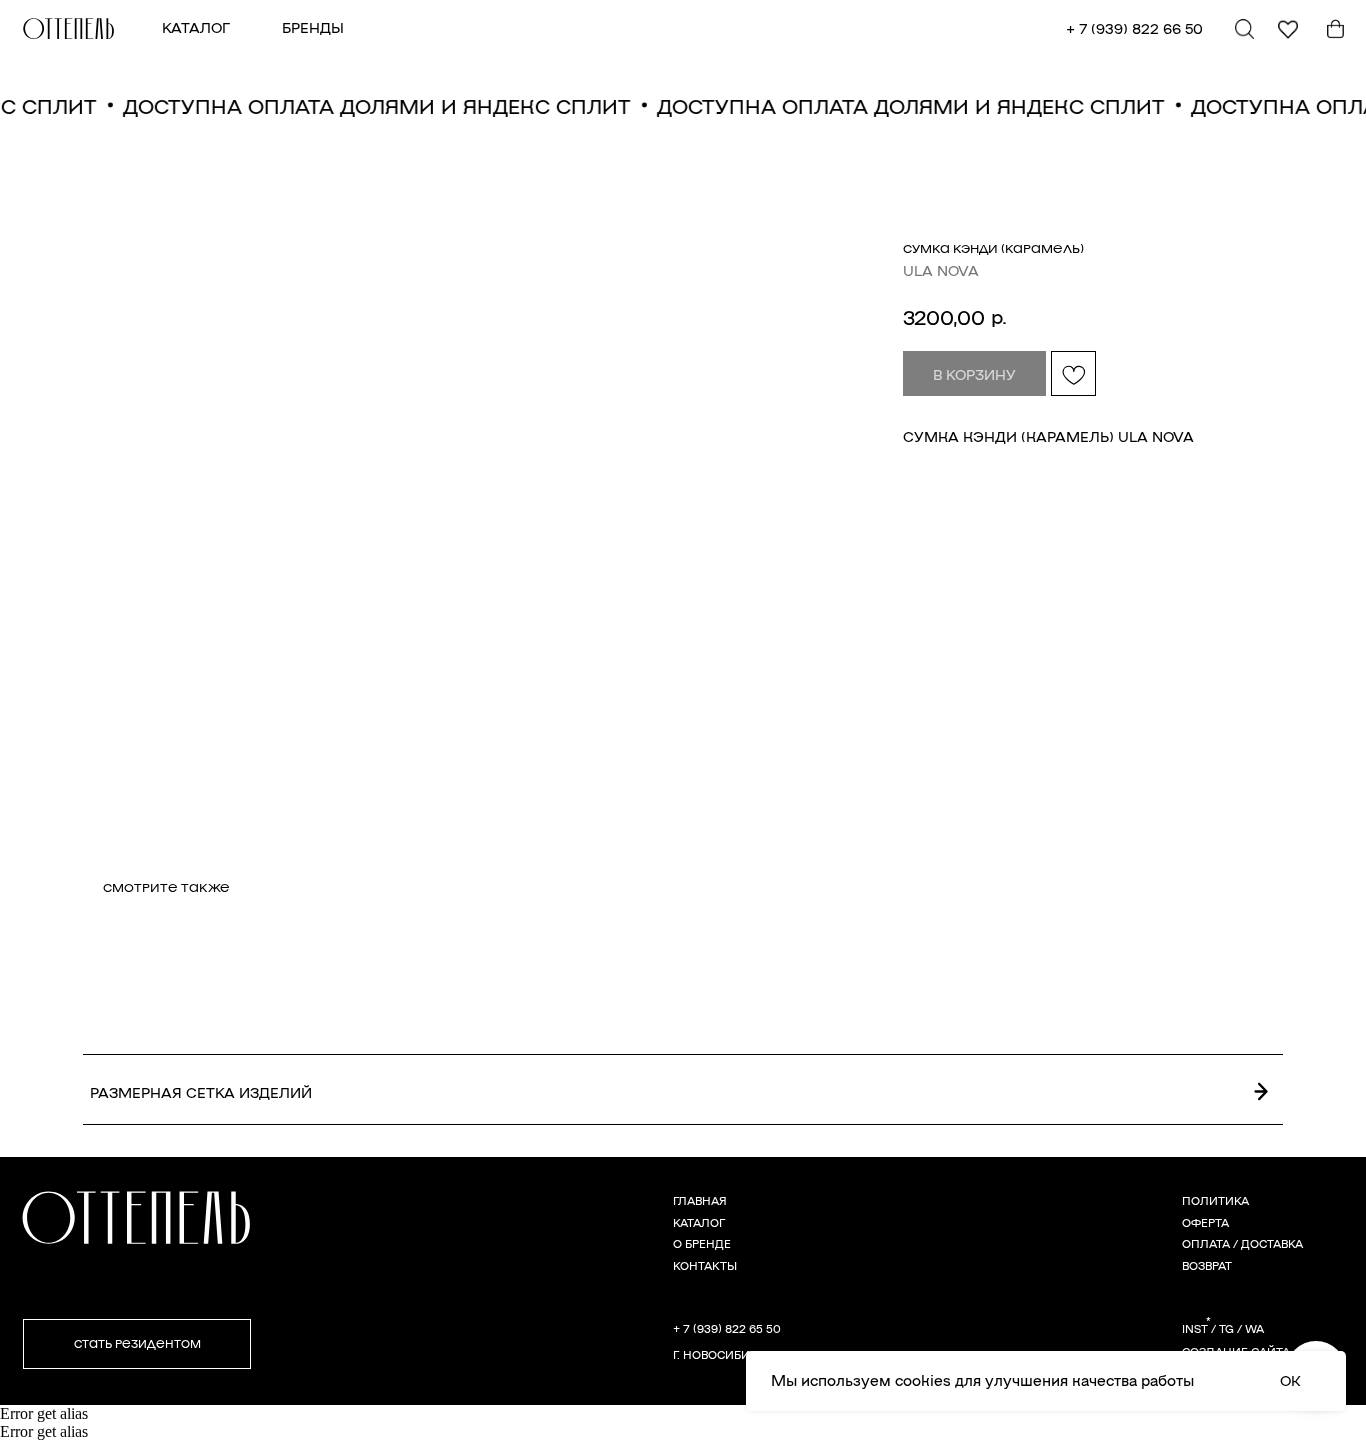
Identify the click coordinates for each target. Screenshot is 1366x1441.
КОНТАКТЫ (705, 1265)
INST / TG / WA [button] (1223, 1328)
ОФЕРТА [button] (1205, 1222)
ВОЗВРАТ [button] (1207, 1265)
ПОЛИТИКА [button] (1215, 1200)
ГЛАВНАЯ (700, 1200)
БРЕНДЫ (313, 27)
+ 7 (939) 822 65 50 (727, 1328)
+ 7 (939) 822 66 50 (1134, 28)
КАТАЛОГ (196, 27)
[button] (137, 1344)
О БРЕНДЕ (702, 1243)
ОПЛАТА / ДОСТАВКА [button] (1242, 1243)
